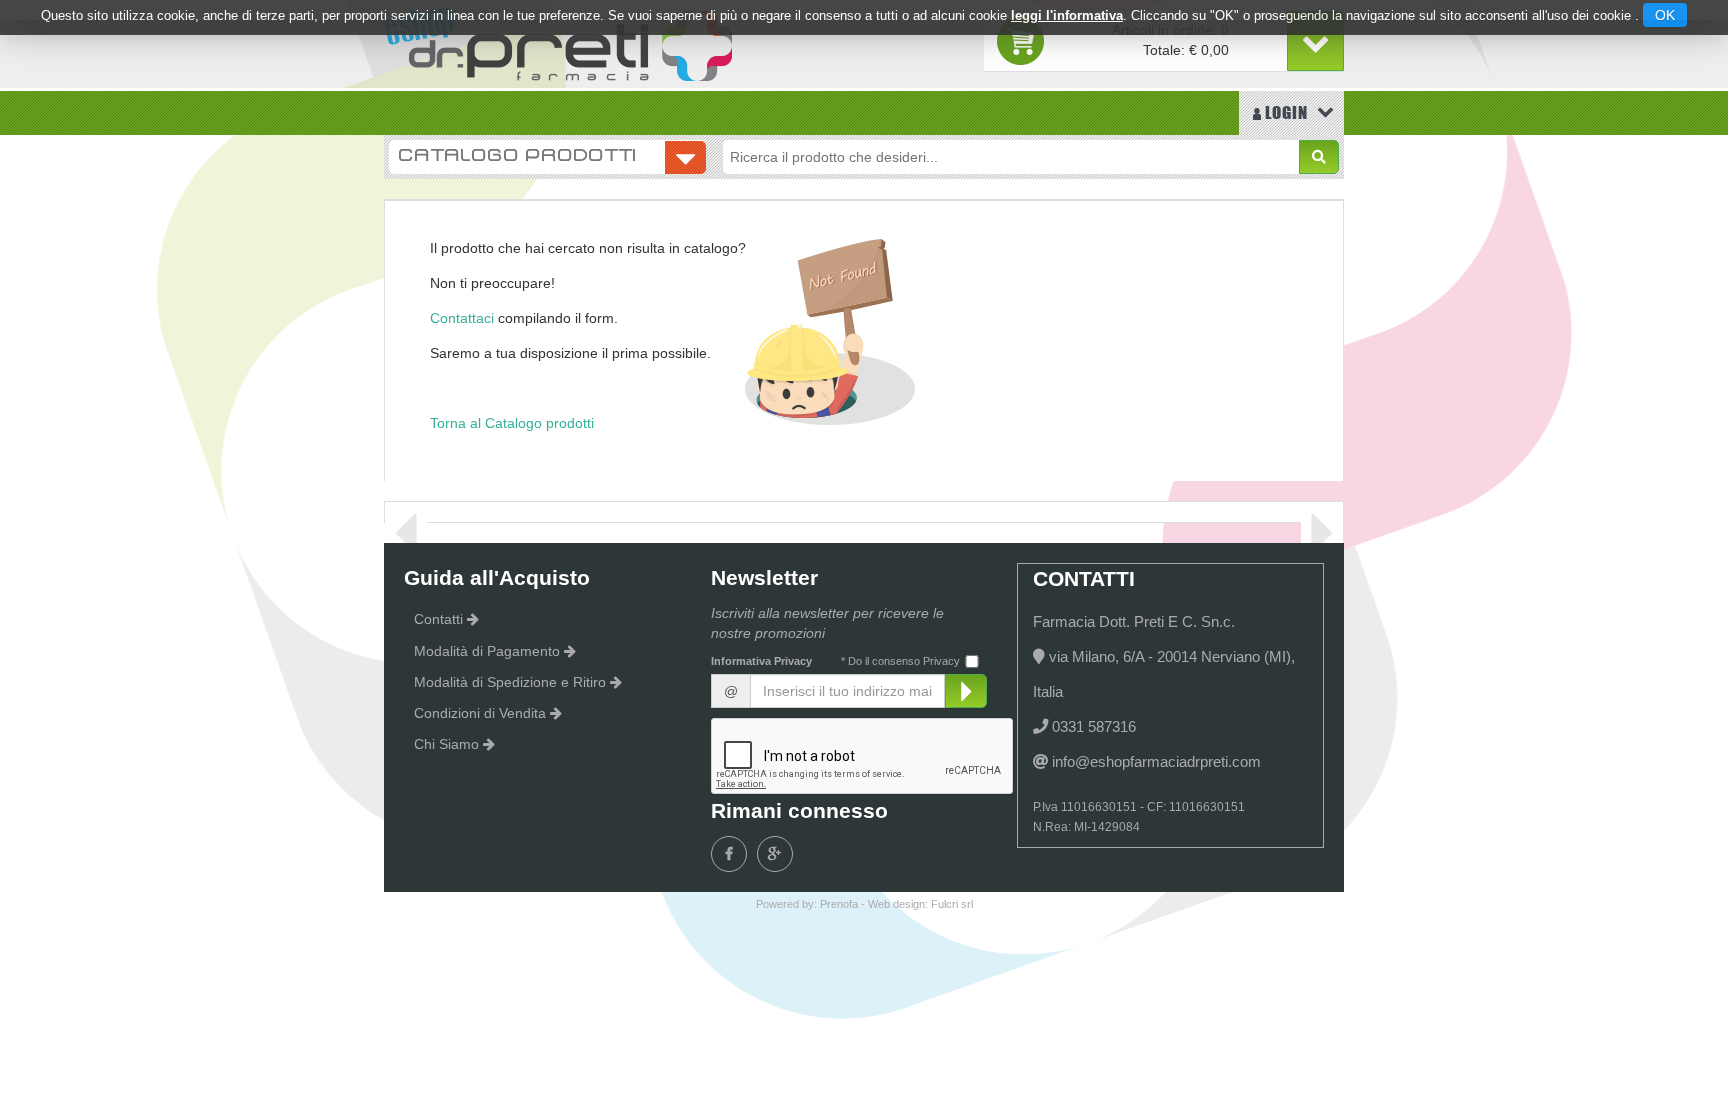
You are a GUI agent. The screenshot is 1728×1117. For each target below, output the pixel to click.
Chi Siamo (446, 744)
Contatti (438, 619)
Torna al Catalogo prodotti (512, 423)
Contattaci (462, 318)
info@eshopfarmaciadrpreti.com (1156, 761)
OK (1665, 15)
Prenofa (839, 904)
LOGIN (1284, 112)
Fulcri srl (952, 904)
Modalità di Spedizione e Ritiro (510, 682)
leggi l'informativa (1067, 15)
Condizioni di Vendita (480, 713)
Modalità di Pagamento (487, 651)
